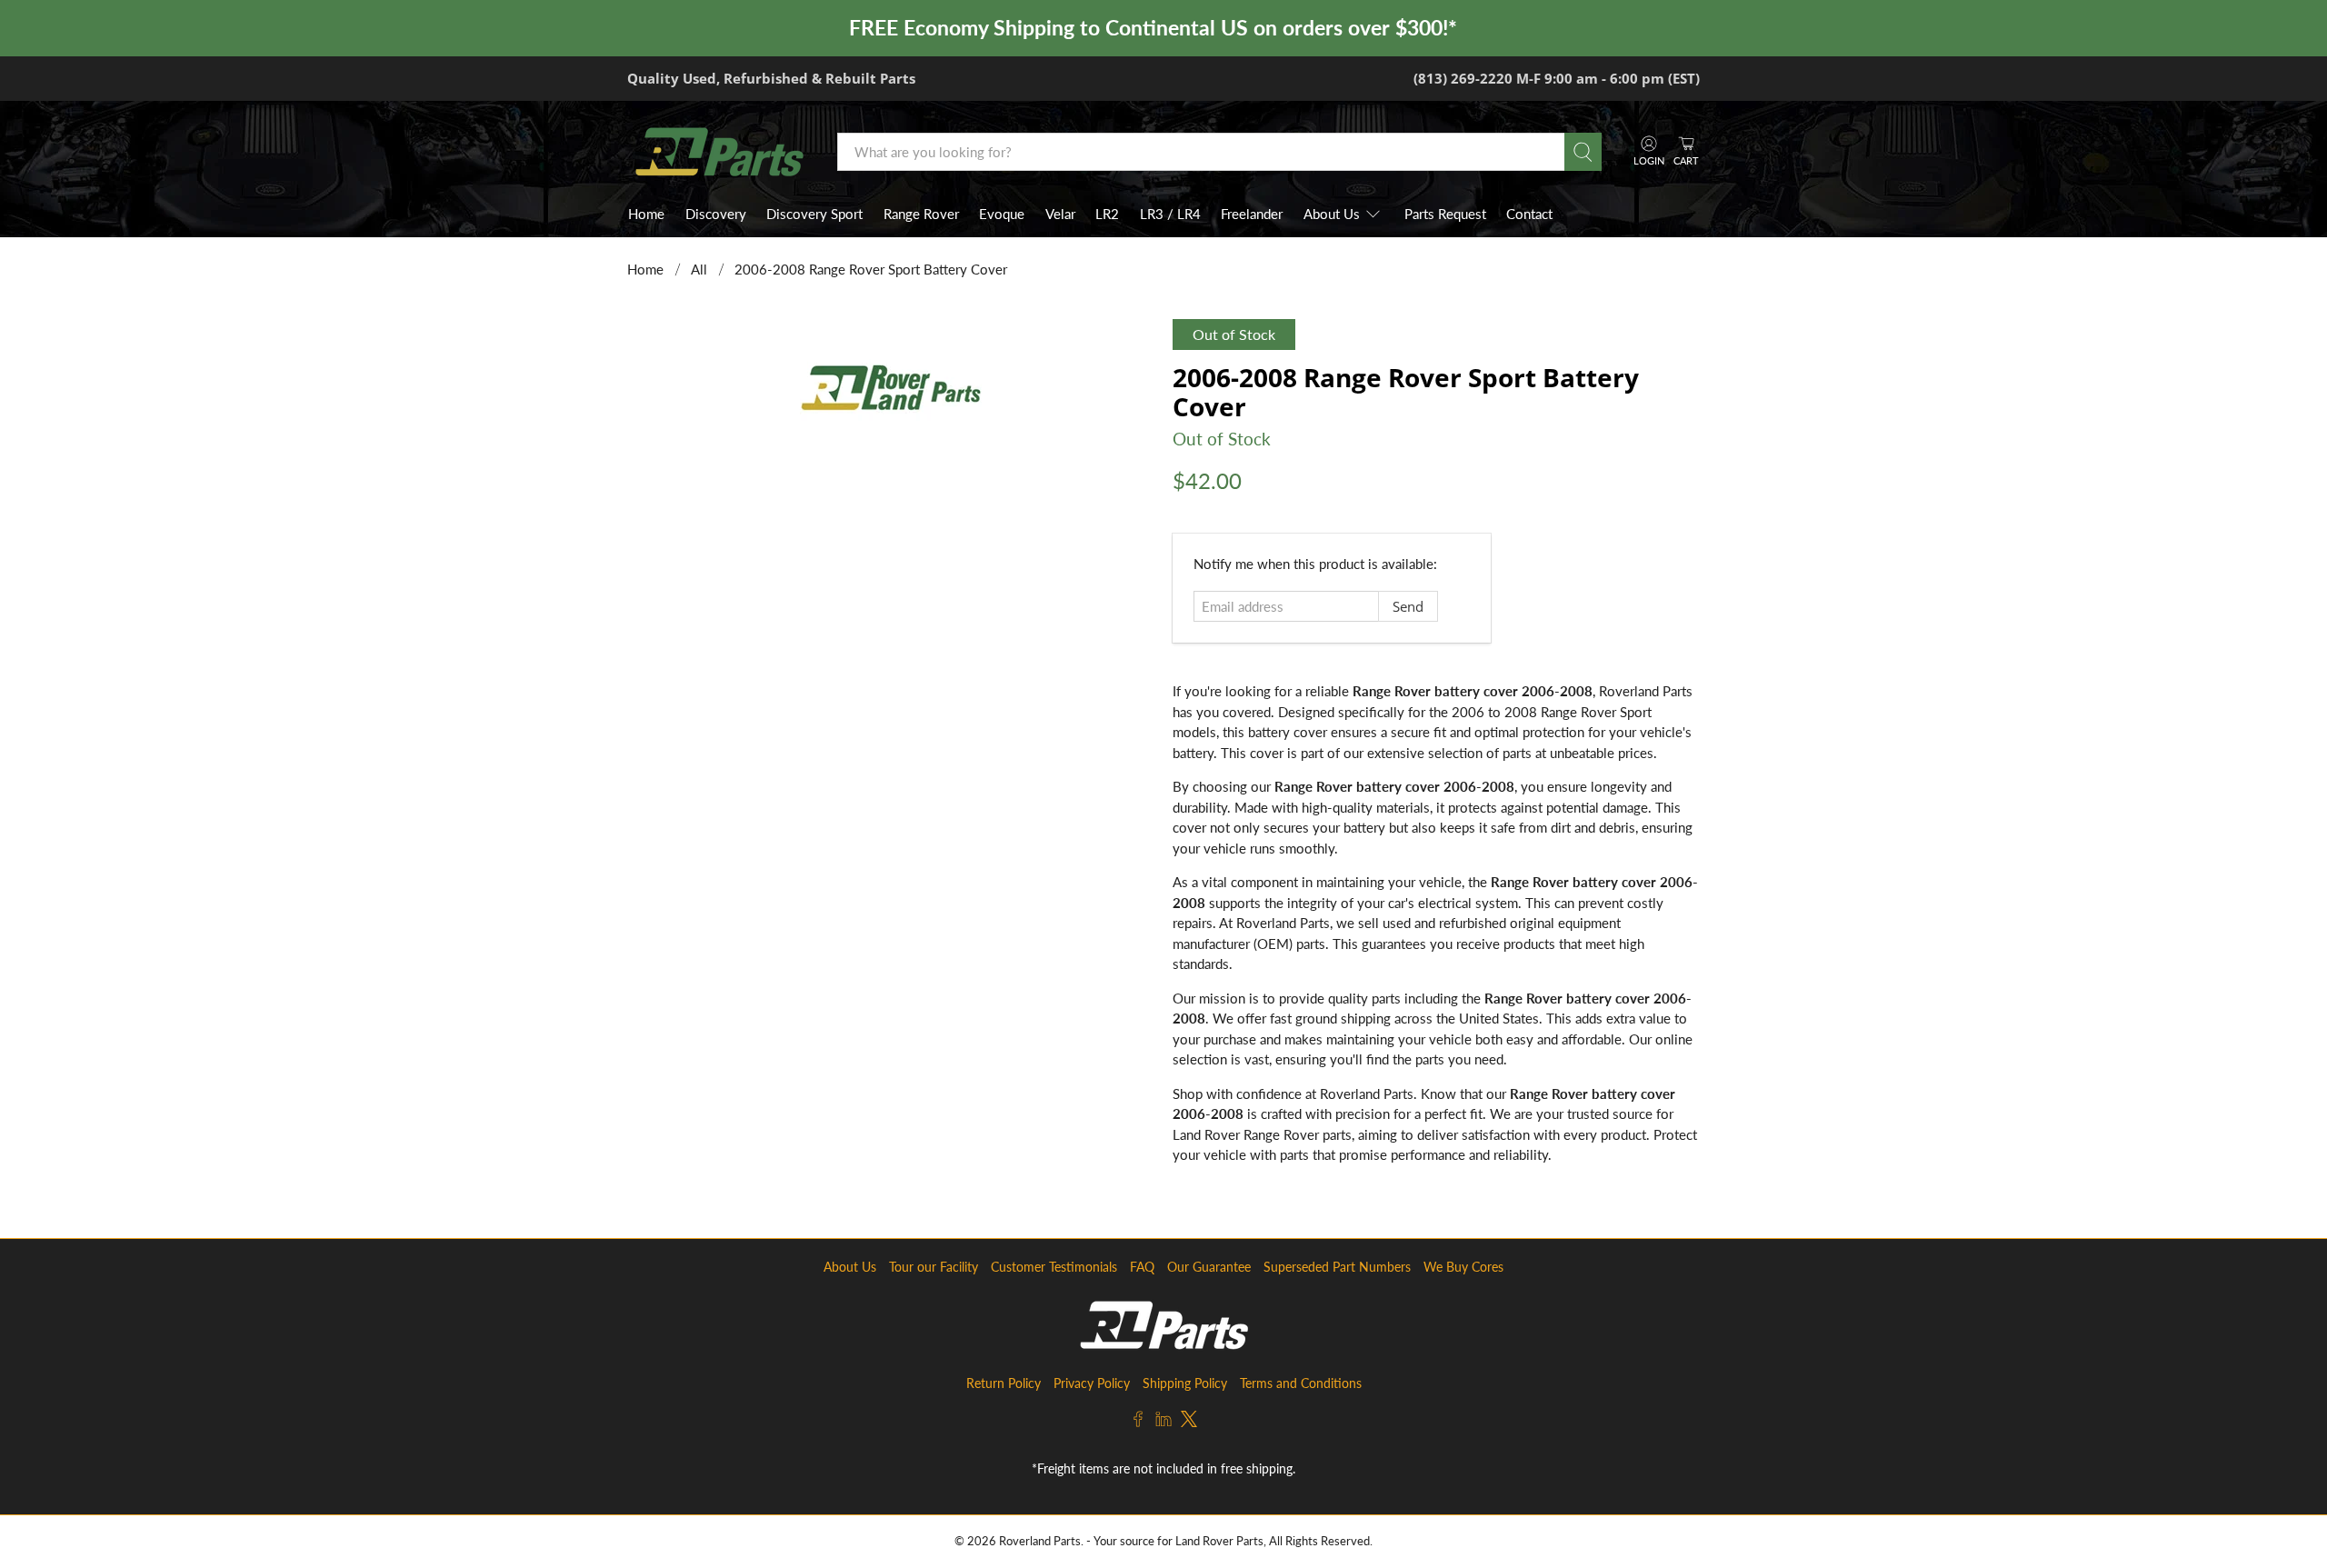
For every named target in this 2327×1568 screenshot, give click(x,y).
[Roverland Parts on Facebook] (1138, 1422)
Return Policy (1004, 1383)
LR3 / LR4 (1170, 214)
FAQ (1142, 1267)
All (699, 270)
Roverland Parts (1040, 1541)
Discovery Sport (814, 214)
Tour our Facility (934, 1267)
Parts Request (1445, 214)
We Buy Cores (1463, 1267)
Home (646, 214)
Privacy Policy (1092, 1383)
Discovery (716, 214)
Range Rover (921, 214)
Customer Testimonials (1054, 1267)
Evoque (1002, 214)
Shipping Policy (1185, 1383)
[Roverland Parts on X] (1189, 1422)
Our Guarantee (1209, 1267)
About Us (1332, 214)
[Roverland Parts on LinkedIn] (1163, 1422)
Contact (1529, 214)
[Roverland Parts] (719, 152)
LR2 (1107, 214)
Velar (1060, 214)
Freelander (1252, 214)
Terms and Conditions (1301, 1383)
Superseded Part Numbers (1337, 1267)
